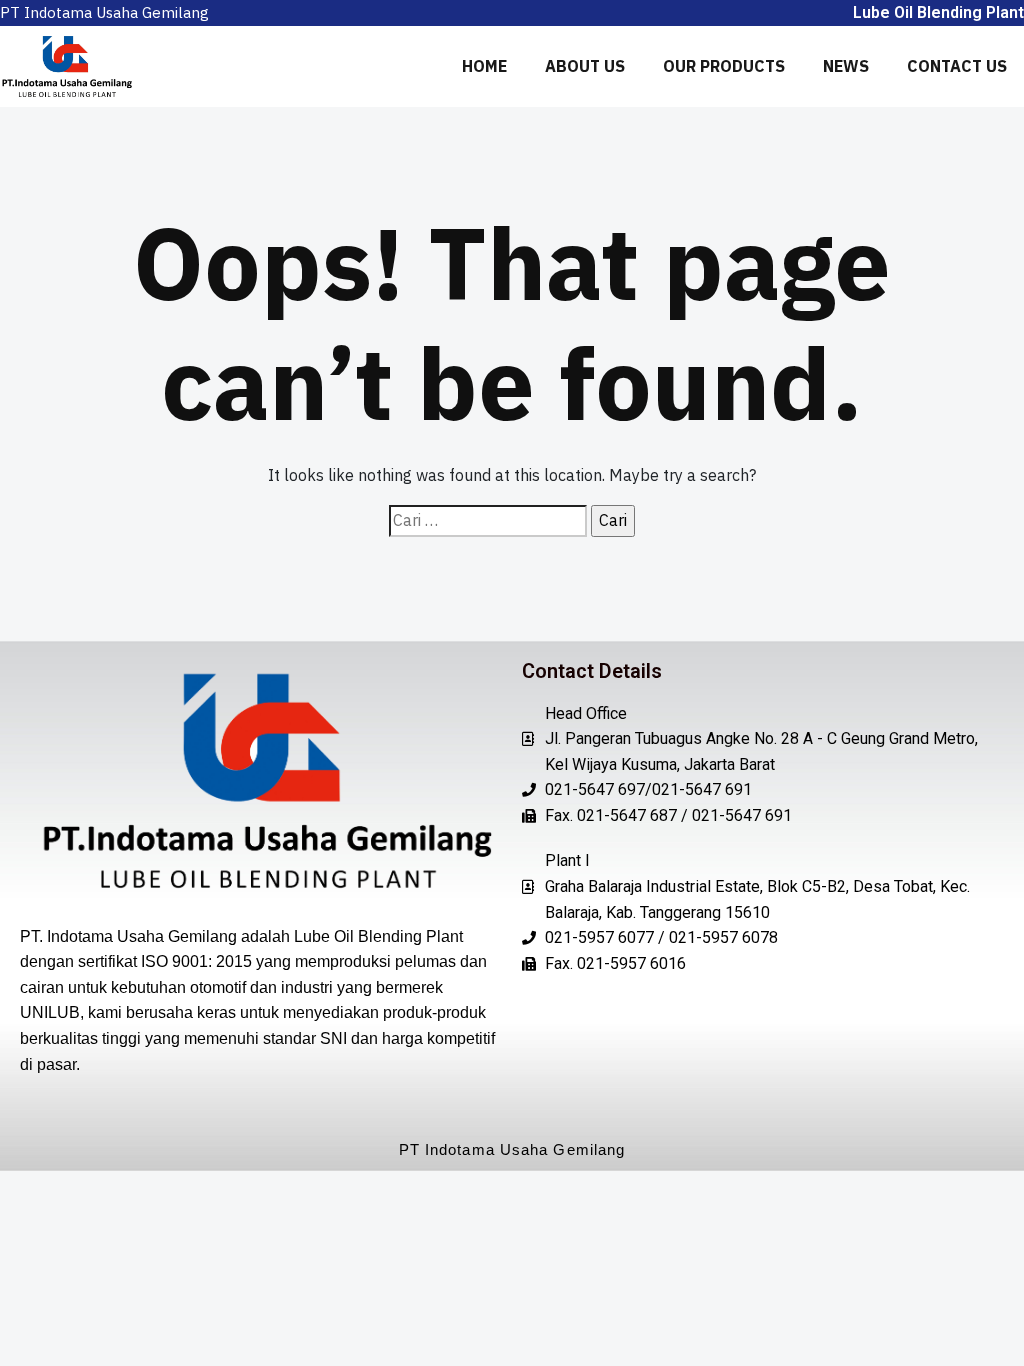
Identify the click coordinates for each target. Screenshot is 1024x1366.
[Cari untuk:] (488, 521)
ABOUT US (585, 66)
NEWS (846, 66)
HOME (484, 66)
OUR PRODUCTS (724, 66)
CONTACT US (957, 66)
